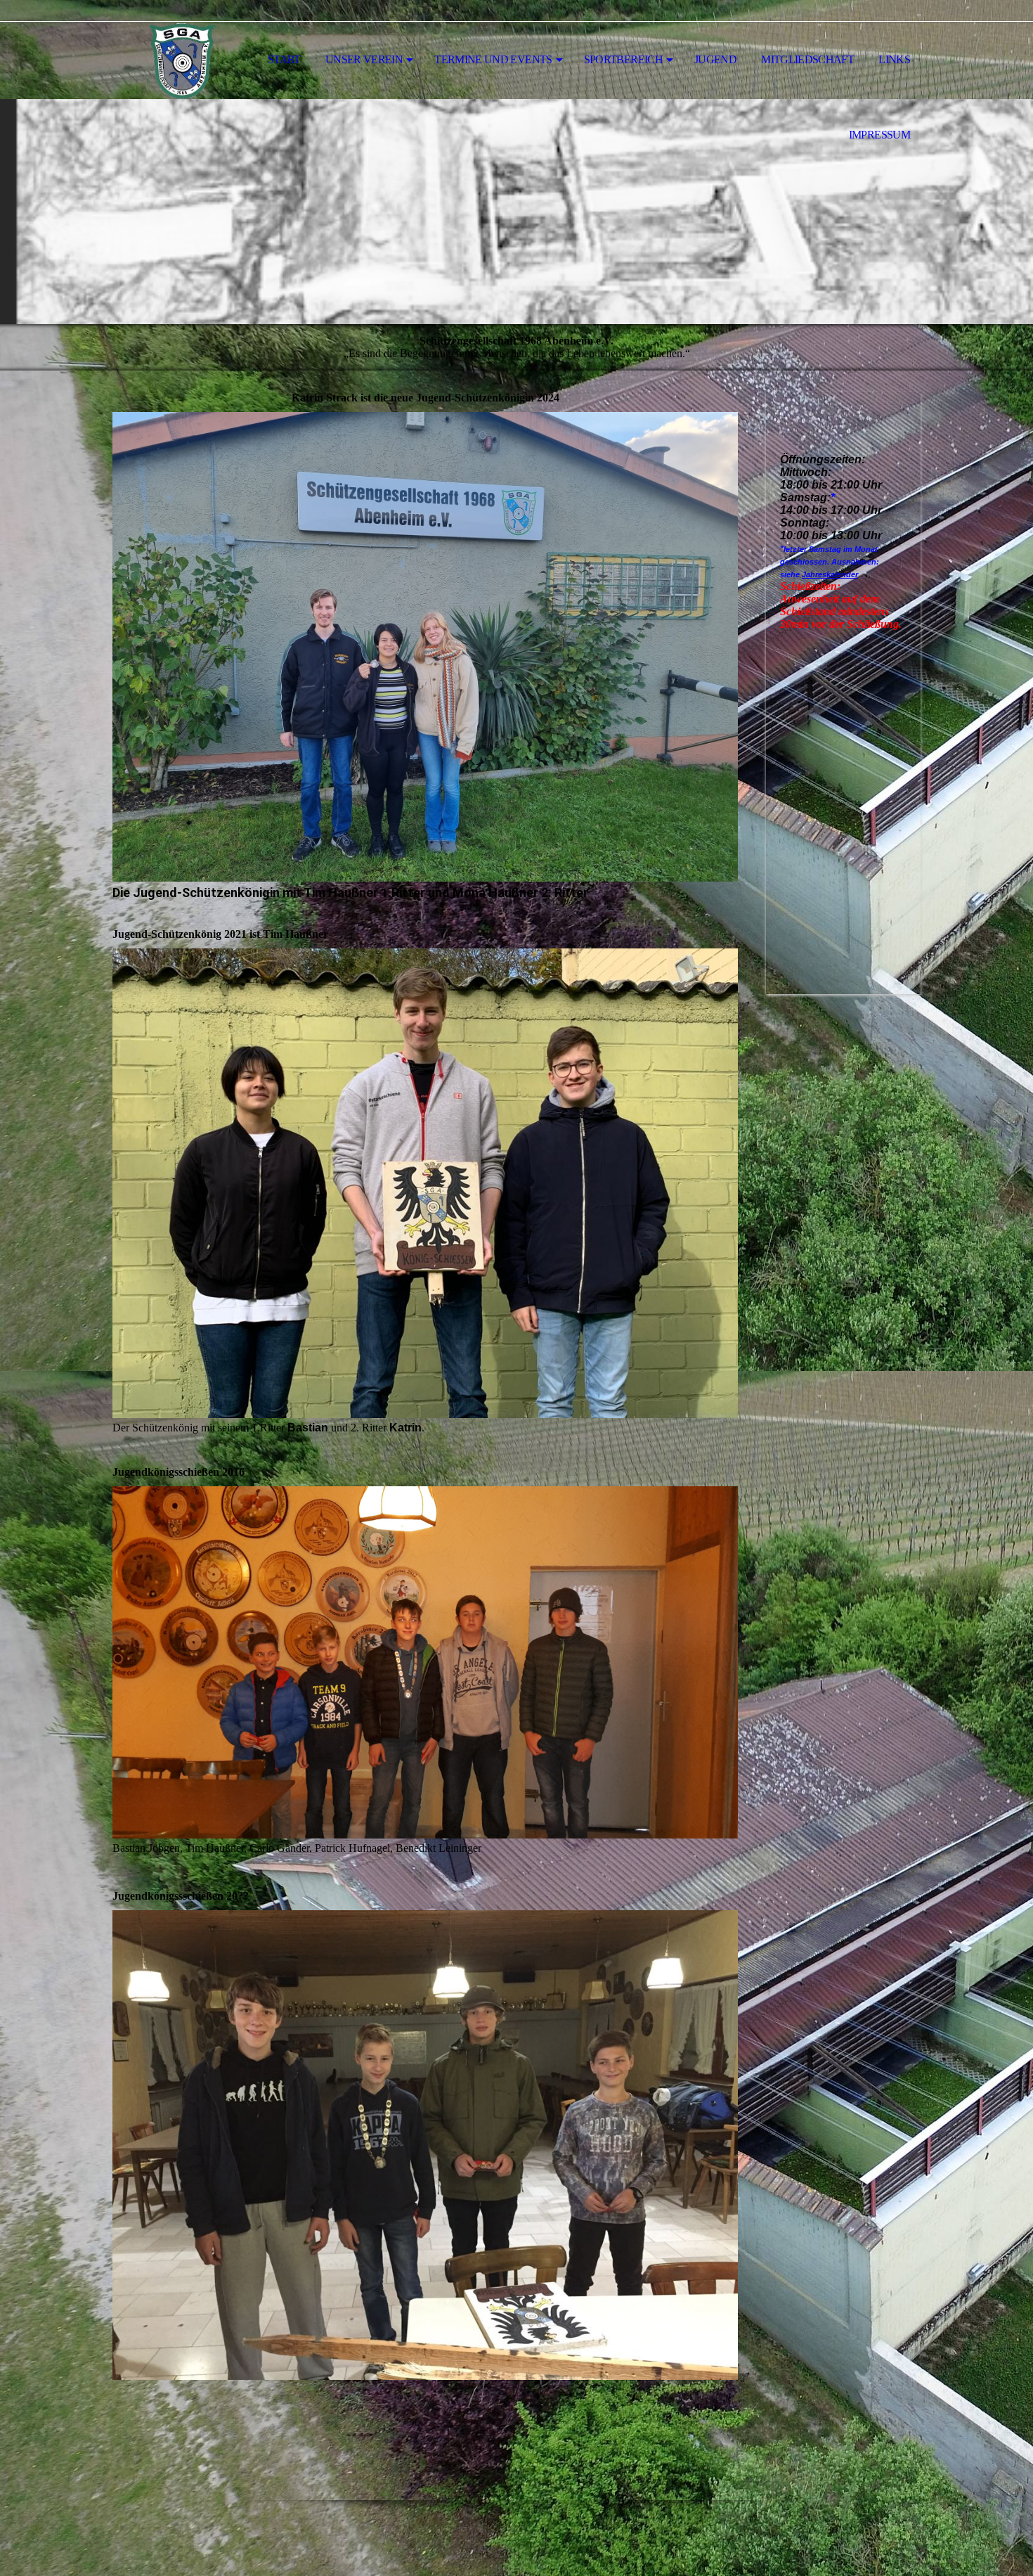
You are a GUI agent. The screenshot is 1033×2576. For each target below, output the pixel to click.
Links (894, 59)
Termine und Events (493, 59)
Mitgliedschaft (807, 59)
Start (284, 59)
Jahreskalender (830, 574)
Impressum (879, 135)
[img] (183, 60)
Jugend (715, 59)
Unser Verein (364, 59)
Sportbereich (623, 59)
